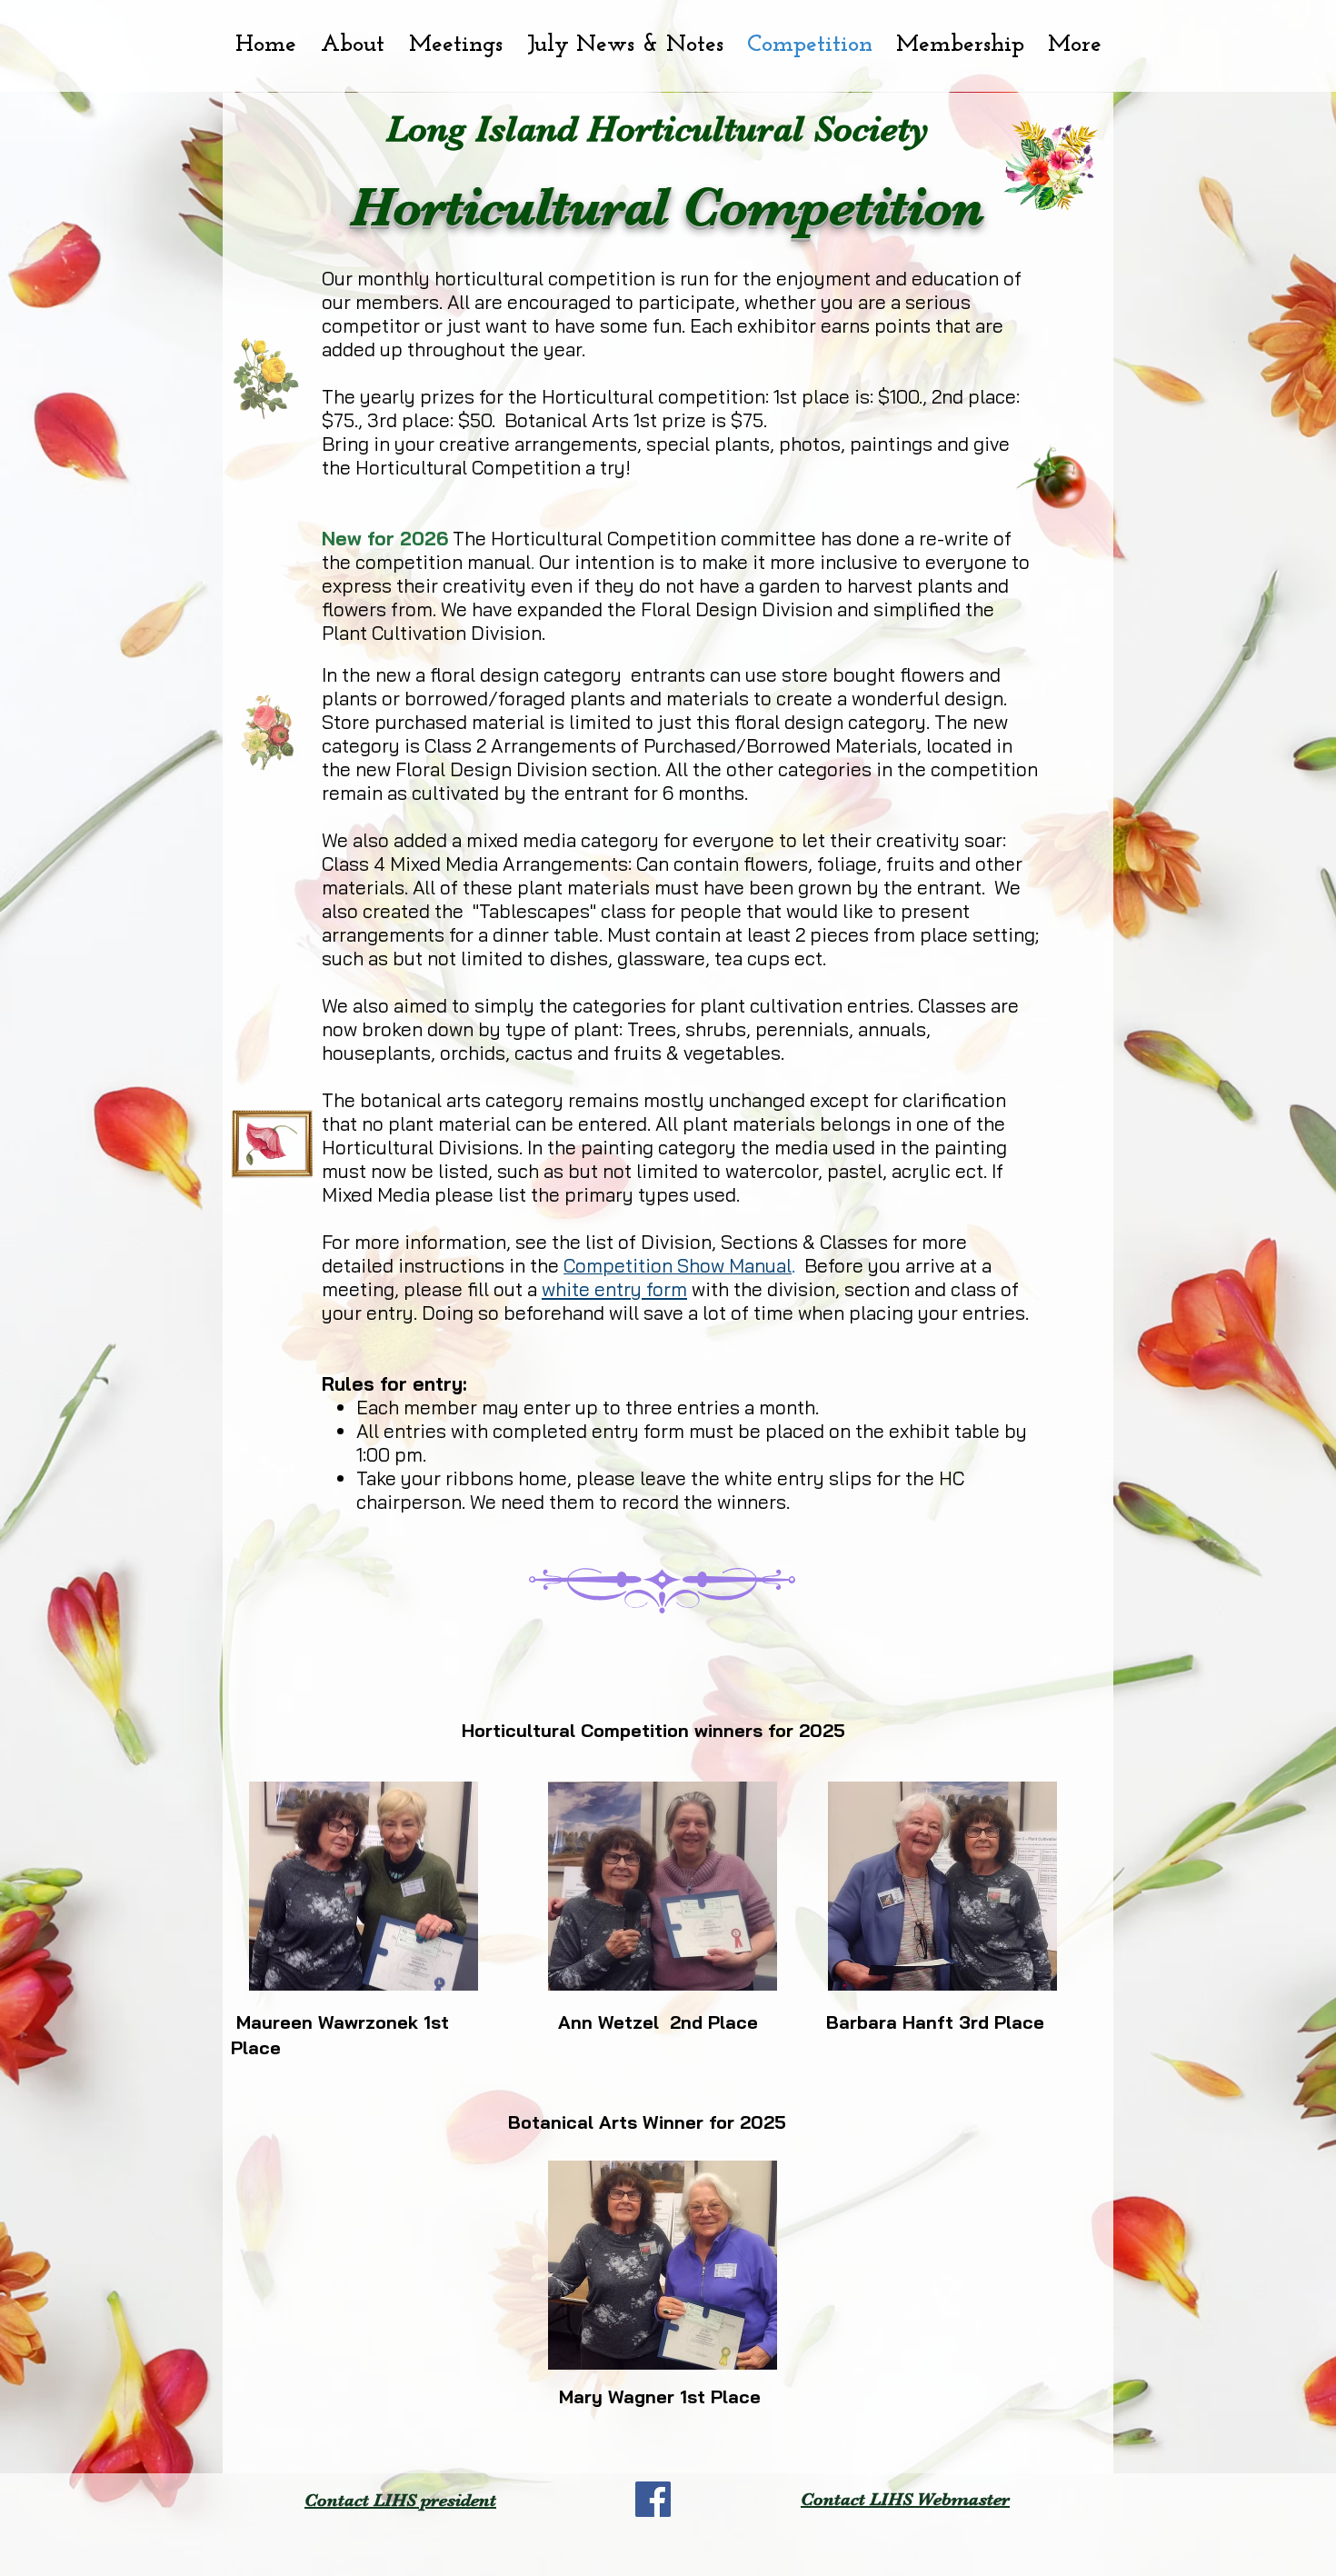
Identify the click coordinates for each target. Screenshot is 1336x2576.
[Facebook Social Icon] (653, 2499)
